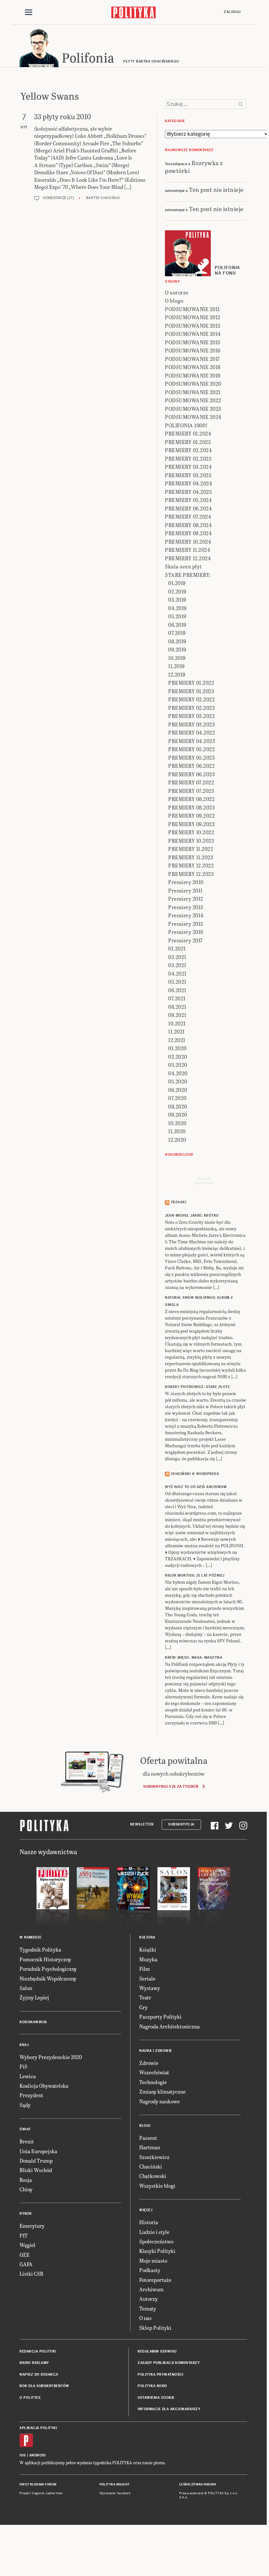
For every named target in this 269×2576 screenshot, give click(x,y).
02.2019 (177, 591)
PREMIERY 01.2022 (191, 683)
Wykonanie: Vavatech (115, 2493)
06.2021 (177, 990)
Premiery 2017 (185, 940)
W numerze (31, 1937)
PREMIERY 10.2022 (191, 832)
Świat (25, 2129)
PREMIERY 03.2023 (191, 724)
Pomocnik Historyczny (45, 1959)
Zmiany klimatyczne (162, 2091)
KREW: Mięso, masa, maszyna (194, 1658)
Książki (148, 1949)
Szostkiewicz (154, 2157)
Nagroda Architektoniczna (169, 2026)
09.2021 (177, 1015)
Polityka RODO (152, 2386)
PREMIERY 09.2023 (191, 824)
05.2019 (177, 616)
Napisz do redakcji (39, 2375)
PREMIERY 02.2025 (188, 458)
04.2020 (178, 1073)
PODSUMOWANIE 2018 (193, 367)
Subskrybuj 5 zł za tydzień (171, 1786)
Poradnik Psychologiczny (48, 1969)
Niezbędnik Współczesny (48, 1978)
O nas (145, 2318)
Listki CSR (31, 2274)
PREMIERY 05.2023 (191, 758)
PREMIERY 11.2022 (191, 849)
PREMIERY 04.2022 (192, 732)
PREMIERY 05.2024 (188, 500)
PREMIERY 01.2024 (188, 433)
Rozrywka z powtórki (194, 166)
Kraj (24, 2045)
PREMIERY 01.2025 (188, 442)
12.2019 (177, 674)
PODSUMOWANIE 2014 (193, 334)
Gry (143, 2007)
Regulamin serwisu (157, 2351)
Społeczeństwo (156, 2241)
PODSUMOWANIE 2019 (193, 375)
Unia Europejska (38, 2151)
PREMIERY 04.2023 (192, 741)
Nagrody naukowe (160, 2101)
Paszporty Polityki (160, 2017)
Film (145, 1969)
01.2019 (177, 583)
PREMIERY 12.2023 (191, 874)
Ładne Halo (54, 2493)
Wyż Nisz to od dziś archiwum (196, 1487)
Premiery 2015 (186, 924)
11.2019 (176, 666)
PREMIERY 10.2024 (188, 542)
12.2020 (177, 1140)
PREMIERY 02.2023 (191, 708)
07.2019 (177, 633)
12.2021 (177, 1040)
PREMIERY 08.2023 (191, 807)
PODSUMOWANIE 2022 (193, 400)
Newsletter (142, 1824)
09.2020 (178, 1115)
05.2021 (177, 982)
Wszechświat (154, 2072)
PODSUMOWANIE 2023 (193, 409)
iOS (23, 2455)
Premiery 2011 (185, 890)
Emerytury (32, 2226)
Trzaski (179, 1202)
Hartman (150, 2147)
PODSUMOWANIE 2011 (192, 309)
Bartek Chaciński (103, 198)
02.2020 (178, 1057)
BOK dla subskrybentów (44, 2386)
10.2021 (177, 1023)
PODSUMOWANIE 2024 (193, 417)
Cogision (38, 2493)
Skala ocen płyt (183, 566)
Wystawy (150, 1988)
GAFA (26, 2264)
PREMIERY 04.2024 (188, 483)
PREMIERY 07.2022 (191, 782)
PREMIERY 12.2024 (188, 558)
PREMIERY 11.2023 (191, 857)
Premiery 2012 (186, 899)
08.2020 (178, 1106)
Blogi (145, 2126)
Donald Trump (36, 2161)
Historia (149, 2222)
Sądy (25, 2105)
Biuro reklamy (34, 2363)
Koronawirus (33, 2022)
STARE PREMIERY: (188, 575)
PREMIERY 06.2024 (188, 508)
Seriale (147, 1978)
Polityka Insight (115, 2484)
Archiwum (151, 2289)
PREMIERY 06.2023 (191, 774)
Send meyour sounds (205, 1181)
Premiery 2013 (186, 907)
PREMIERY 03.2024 (188, 467)
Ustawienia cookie (156, 2398)
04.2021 (177, 973)
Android (38, 2455)
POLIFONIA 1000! (186, 425)
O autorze (177, 292)
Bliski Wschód (36, 2170)
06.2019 (177, 625)
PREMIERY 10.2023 (191, 841)
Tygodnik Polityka (40, 1949)
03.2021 (177, 965)
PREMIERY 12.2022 (191, 865)
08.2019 (177, 641)
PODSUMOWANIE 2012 (193, 317)
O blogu (174, 301)
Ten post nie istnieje (216, 189)
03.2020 (178, 1065)
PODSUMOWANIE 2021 (193, 392)
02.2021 (177, 957)
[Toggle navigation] (29, 12)
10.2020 (177, 1123)
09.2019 (177, 649)
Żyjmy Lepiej (34, 1997)
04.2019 (177, 608)
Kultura (147, 1937)
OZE (25, 2255)
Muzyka (148, 1959)
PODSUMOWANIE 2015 (193, 342)
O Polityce (30, 2398)
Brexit (27, 2141)
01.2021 (177, 948)
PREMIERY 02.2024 (188, 450)
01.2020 (177, 1048)
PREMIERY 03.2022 (191, 716)
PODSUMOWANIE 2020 (193, 384)
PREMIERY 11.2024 (188, 550)
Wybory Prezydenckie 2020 (51, 2057)
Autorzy (148, 2299)
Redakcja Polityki (38, 2351)
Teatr (145, 1997)
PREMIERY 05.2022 (191, 749)
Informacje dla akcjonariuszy (169, 2409)
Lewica (28, 2076)
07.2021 (177, 998)
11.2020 (177, 1131)
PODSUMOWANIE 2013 (193, 326)
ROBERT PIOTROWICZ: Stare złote (197, 1387)
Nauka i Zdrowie (156, 2051)
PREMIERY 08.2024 (188, 525)
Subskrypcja (181, 1824)
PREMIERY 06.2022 (191, 766)
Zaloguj (232, 12)
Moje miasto (153, 2261)
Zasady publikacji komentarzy (169, 2363)
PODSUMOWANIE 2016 (193, 350)
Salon (26, 1988)
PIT (24, 2235)
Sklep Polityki (155, 2328)
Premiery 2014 (186, 915)
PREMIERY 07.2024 (188, 516)
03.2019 (177, 600)
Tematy (148, 2308)
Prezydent (31, 2095)
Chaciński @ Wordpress (195, 1474)
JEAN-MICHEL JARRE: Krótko (192, 1216)
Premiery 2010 (186, 882)
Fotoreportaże (155, 2280)
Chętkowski (153, 2176)
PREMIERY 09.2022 (191, 816)
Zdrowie (149, 2063)
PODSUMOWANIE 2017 (192, 359)
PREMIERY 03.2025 (188, 475)
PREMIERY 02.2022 (191, 699)
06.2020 (178, 1090)
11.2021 (176, 1031)
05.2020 (178, 1081)
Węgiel (27, 2245)
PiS (23, 2066)
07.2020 (177, 1098)
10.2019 (177, 658)
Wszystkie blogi (157, 2186)
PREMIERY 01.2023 (191, 691)
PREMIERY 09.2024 (188, 533)
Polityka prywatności (160, 2375)
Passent (148, 2138)
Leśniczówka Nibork (198, 2484)
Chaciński (151, 2166)
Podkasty (150, 2270)
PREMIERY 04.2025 (188, 492)
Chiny (26, 2189)
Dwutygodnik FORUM (38, 2484)
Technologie (153, 2082)
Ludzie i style (154, 2232)
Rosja (26, 2180)
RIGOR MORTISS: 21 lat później (195, 1575)
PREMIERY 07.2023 (191, 791)
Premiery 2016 (186, 932)
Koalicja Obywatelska (44, 2086)
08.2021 (177, 1007)
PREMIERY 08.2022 (191, 799)
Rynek (26, 2214)
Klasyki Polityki (157, 2251)
